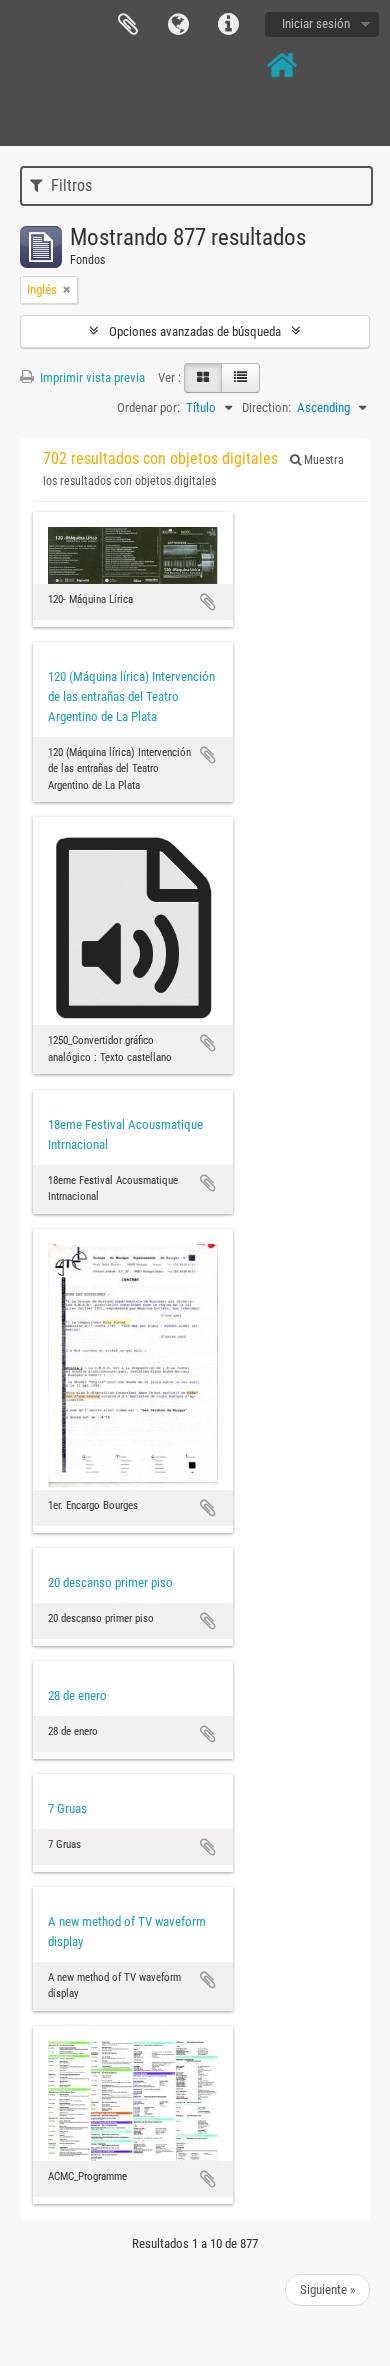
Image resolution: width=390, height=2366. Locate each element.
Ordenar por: (148, 407)
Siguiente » (327, 2289)
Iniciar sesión (316, 23)
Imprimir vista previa (91, 377)
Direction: (266, 407)
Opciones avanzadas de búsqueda (195, 331)
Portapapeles (128, 25)
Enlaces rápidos (228, 25)
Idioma (178, 25)
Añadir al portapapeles (208, 602)
